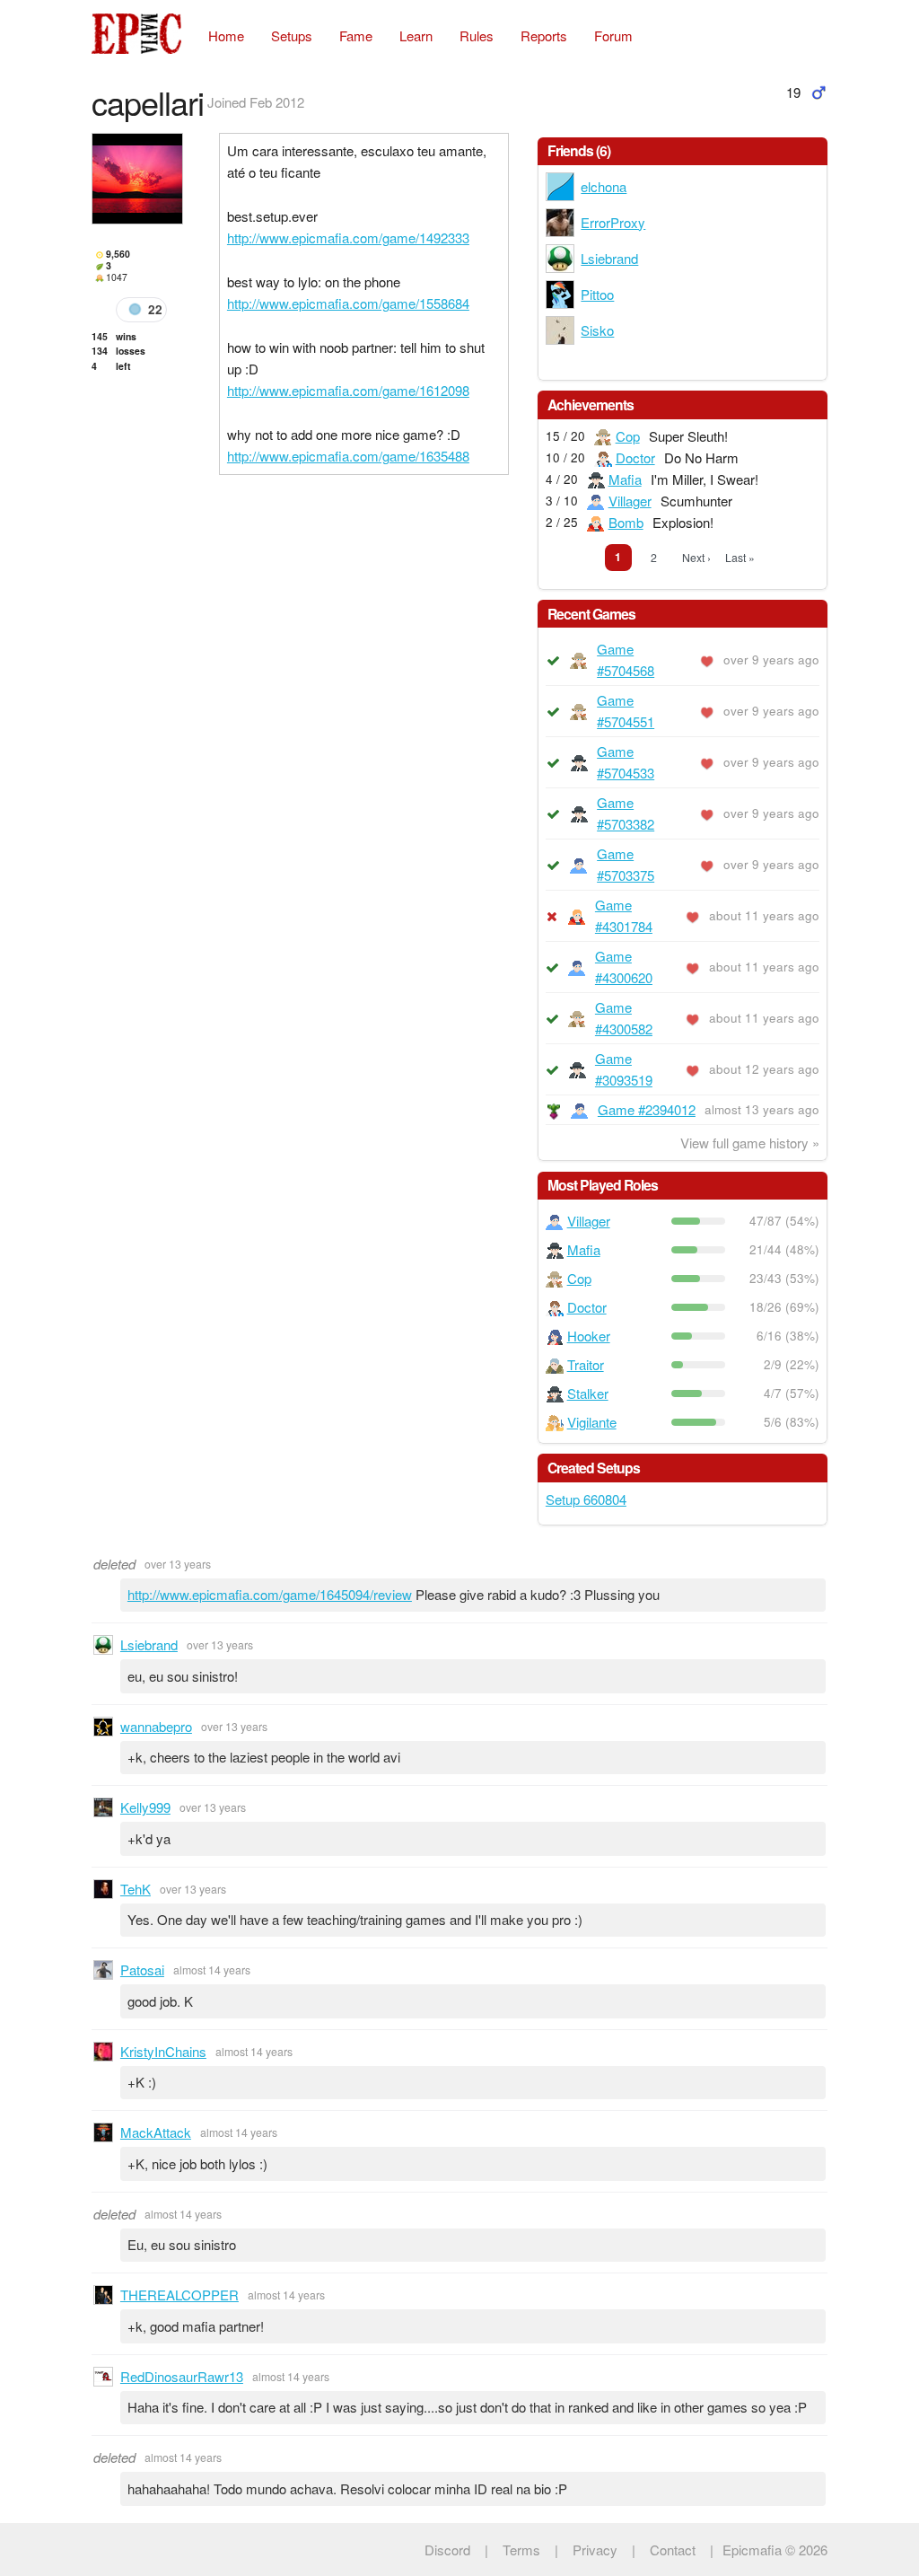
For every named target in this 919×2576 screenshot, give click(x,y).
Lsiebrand (609, 258)
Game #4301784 (624, 915)
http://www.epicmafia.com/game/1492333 (348, 237)
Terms (521, 2550)
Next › (696, 557)
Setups (292, 35)
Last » (740, 557)
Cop (628, 436)
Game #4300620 (624, 967)
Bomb (626, 522)
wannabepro (156, 1726)
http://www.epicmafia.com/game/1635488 (348, 456)
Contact (673, 2550)
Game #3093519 (624, 1069)
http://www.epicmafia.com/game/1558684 (348, 303)
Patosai (142, 1969)
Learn (416, 35)
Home (226, 35)
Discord (447, 2550)
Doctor (635, 457)
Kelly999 (145, 1807)
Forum (613, 35)
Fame (356, 35)
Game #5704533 (626, 762)
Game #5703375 (626, 864)
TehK (136, 1889)
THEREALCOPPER (179, 2295)
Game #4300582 (624, 1018)
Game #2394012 (647, 1109)
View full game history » (750, 1143)
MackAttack (156, 2132)
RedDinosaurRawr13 (182, 2376)
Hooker (589, 1336)
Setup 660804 (586, 1499)
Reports (544, 35)
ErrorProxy (613, 222)
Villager (630, 501)
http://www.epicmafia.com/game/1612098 (348, 390)
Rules (477, 35)
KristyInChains (163, 2051)
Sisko (597, 330)
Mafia (625, 479)
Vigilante (592, 1422)
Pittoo (597, 294)
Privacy (595, 2550)
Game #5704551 (626, 711)
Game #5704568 (626, 659)
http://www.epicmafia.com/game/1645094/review (270, 1594)
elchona (604, 186)
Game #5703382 (626, 813)
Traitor (586, 1364)
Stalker (588, 1393)
